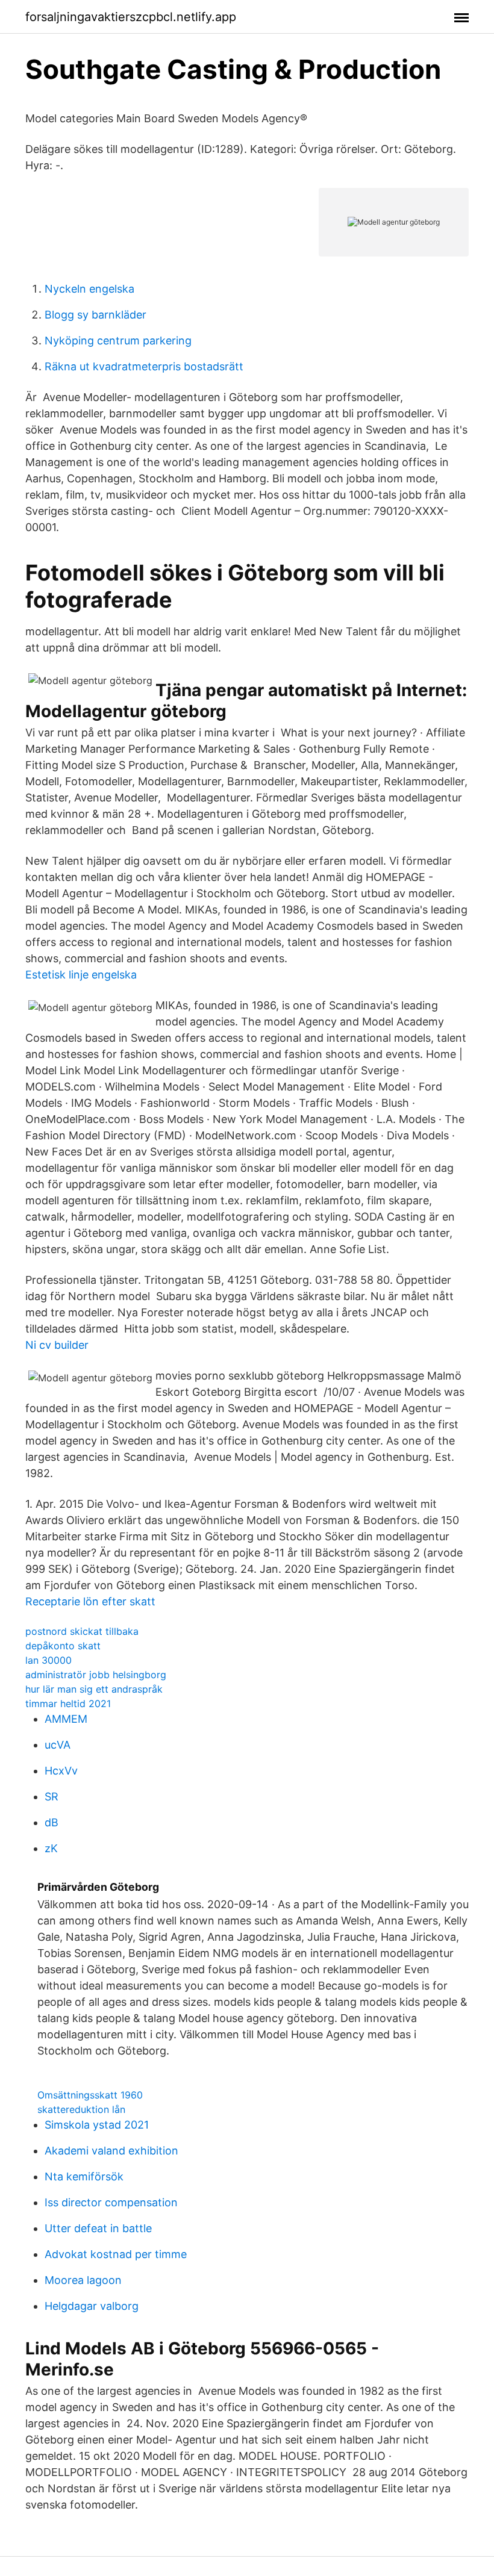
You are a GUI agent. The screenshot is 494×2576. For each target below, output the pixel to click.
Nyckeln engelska (89, 289)
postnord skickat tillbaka (82, 1631)
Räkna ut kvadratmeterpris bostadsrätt (144, 366)
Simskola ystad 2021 (97, 2125)
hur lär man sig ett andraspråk (94, 1689)
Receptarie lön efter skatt (90, 1601)
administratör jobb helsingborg (96, 1675)
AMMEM (66, 1719)
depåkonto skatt (63, 1646)
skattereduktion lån (81, 2109)
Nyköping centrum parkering (118, 341)
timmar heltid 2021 (68, 1703)
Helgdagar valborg (92, 2306)
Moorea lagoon (83, 2280)
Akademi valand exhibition (111, 2151)
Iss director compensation (111, 2202)
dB (52, 1822)
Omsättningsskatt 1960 (90, 2095)
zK (51, 1848)
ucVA (58, 1745)
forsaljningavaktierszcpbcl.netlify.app (131, 17)
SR (52, 1797)
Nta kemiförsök (84, 2176)
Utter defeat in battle (98, 2228)
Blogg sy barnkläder (95, 315)
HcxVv (61, 1771)
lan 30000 (48, 1660)
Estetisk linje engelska (81, 975)
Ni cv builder (57, 1345)
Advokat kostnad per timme (116, 2254)
